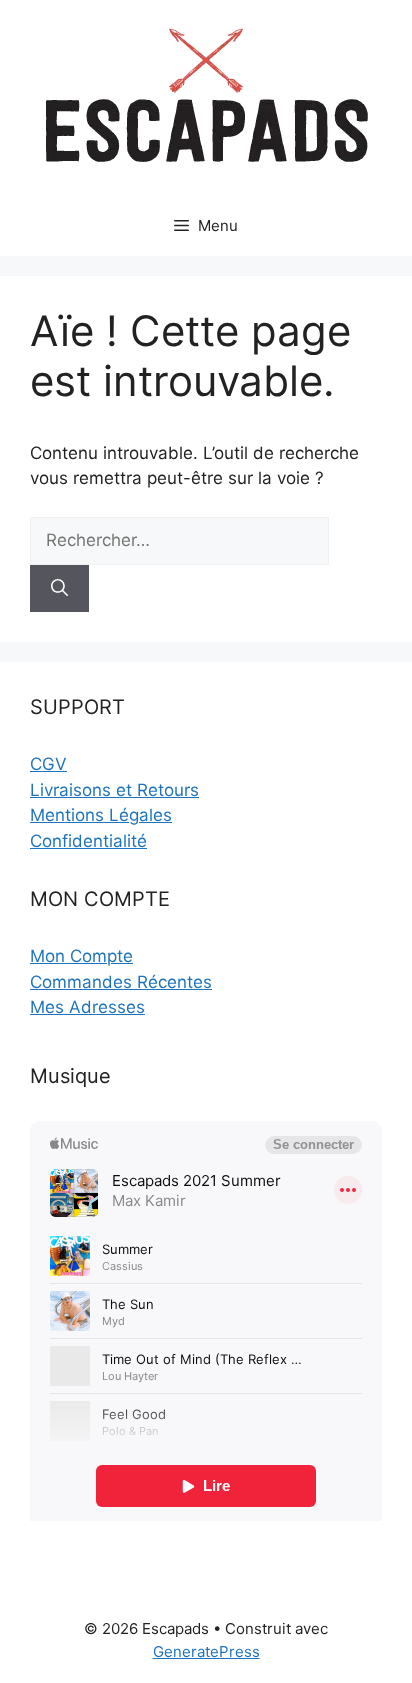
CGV (48, 764)
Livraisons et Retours (114, 790)
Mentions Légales (101, 815)
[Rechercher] (59, 589)
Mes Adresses (87, 1007)
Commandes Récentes (121, 982)
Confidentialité (88, 841)
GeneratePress (206, 1651)
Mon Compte (81, 956)
